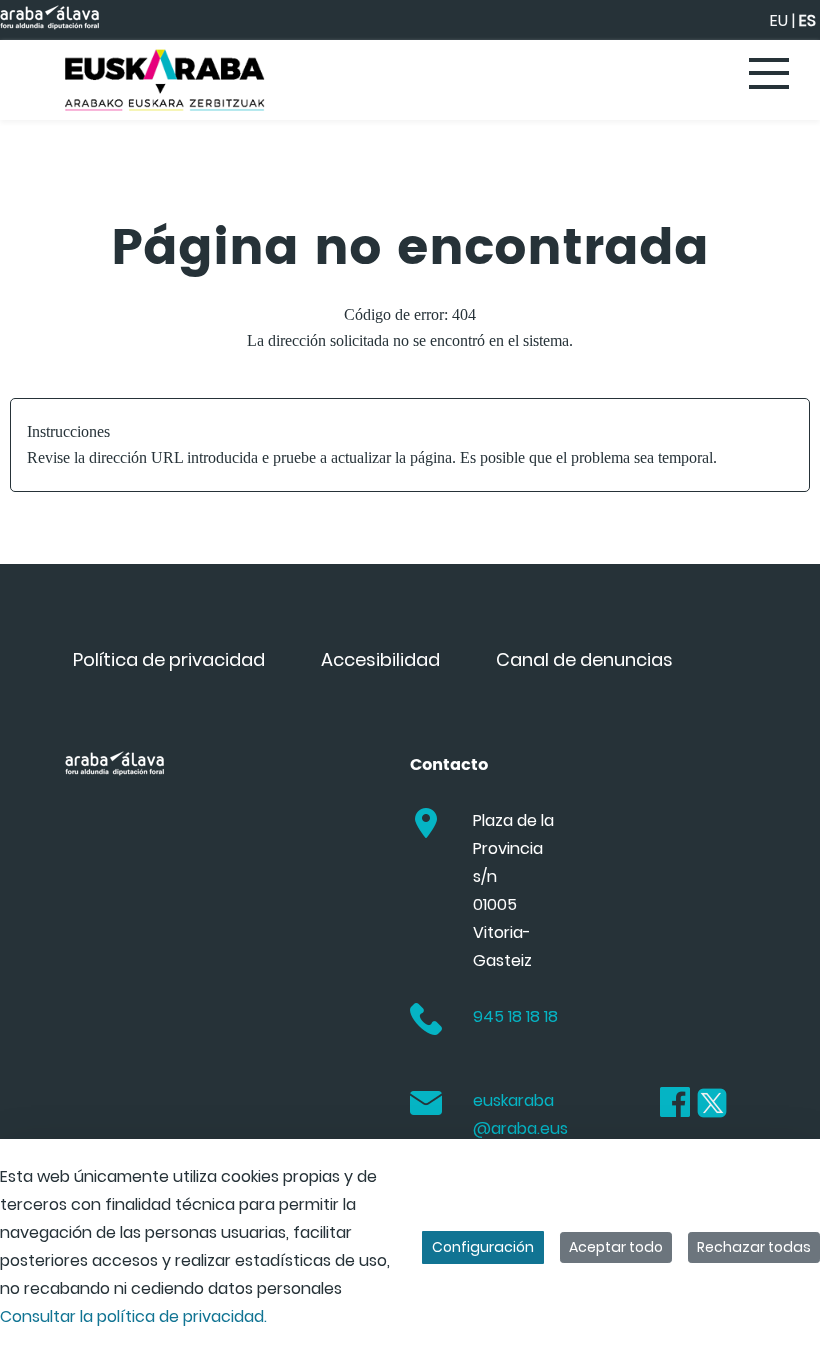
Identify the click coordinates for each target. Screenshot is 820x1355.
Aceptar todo (616, 1247)
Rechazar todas (754, 1247)
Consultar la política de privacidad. (133, 1316)
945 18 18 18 (515, 1016)
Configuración (483, 1247)
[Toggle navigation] (770, 75)
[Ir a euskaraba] (165, 80)
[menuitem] (169, 659)
